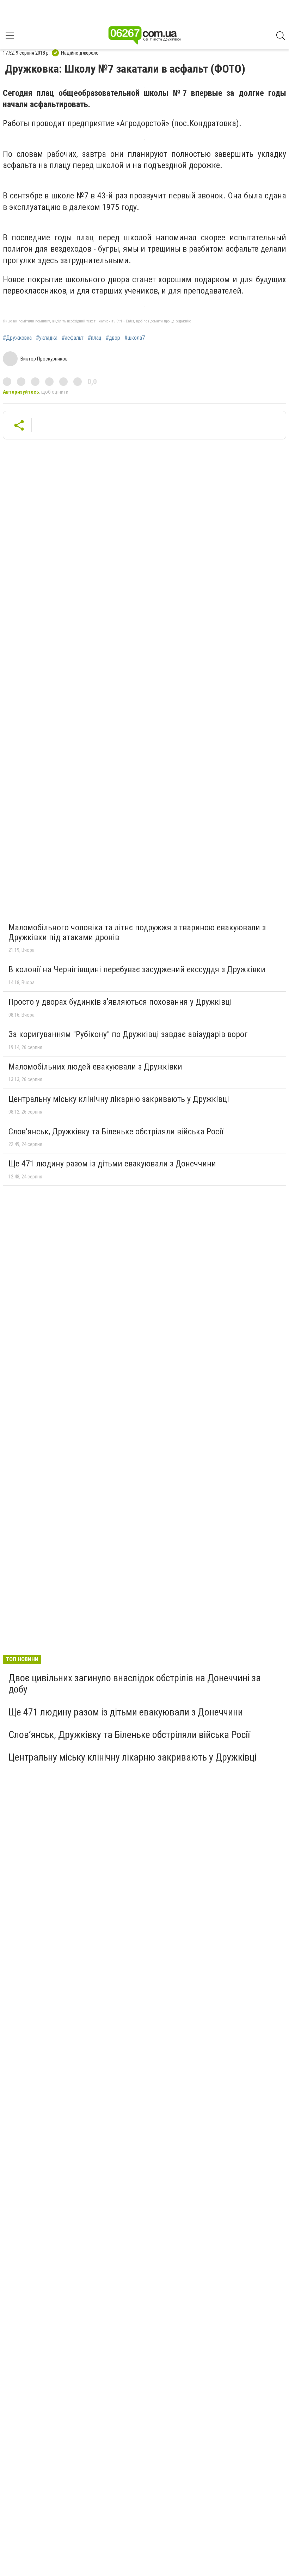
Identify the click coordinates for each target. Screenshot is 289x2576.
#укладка (47, 338)
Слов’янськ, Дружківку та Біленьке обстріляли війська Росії (116, 1132)
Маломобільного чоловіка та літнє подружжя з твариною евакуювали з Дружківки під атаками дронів (137, 932)
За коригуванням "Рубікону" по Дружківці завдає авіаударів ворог (128, 1034)
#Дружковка (17, 338)
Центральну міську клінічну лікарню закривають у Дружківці (119, 1099)
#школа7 (135, 338)
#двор (113, 338)
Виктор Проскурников (44, 359)
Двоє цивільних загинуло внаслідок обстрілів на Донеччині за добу (135, 1684)
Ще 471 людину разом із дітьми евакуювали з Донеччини (112, 1164)
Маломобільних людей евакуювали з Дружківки (95, 1067)
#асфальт (73, 338)
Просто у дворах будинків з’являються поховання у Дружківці (120, 1002)
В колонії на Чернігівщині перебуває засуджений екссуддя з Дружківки (137, 969)
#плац (95, 338)
